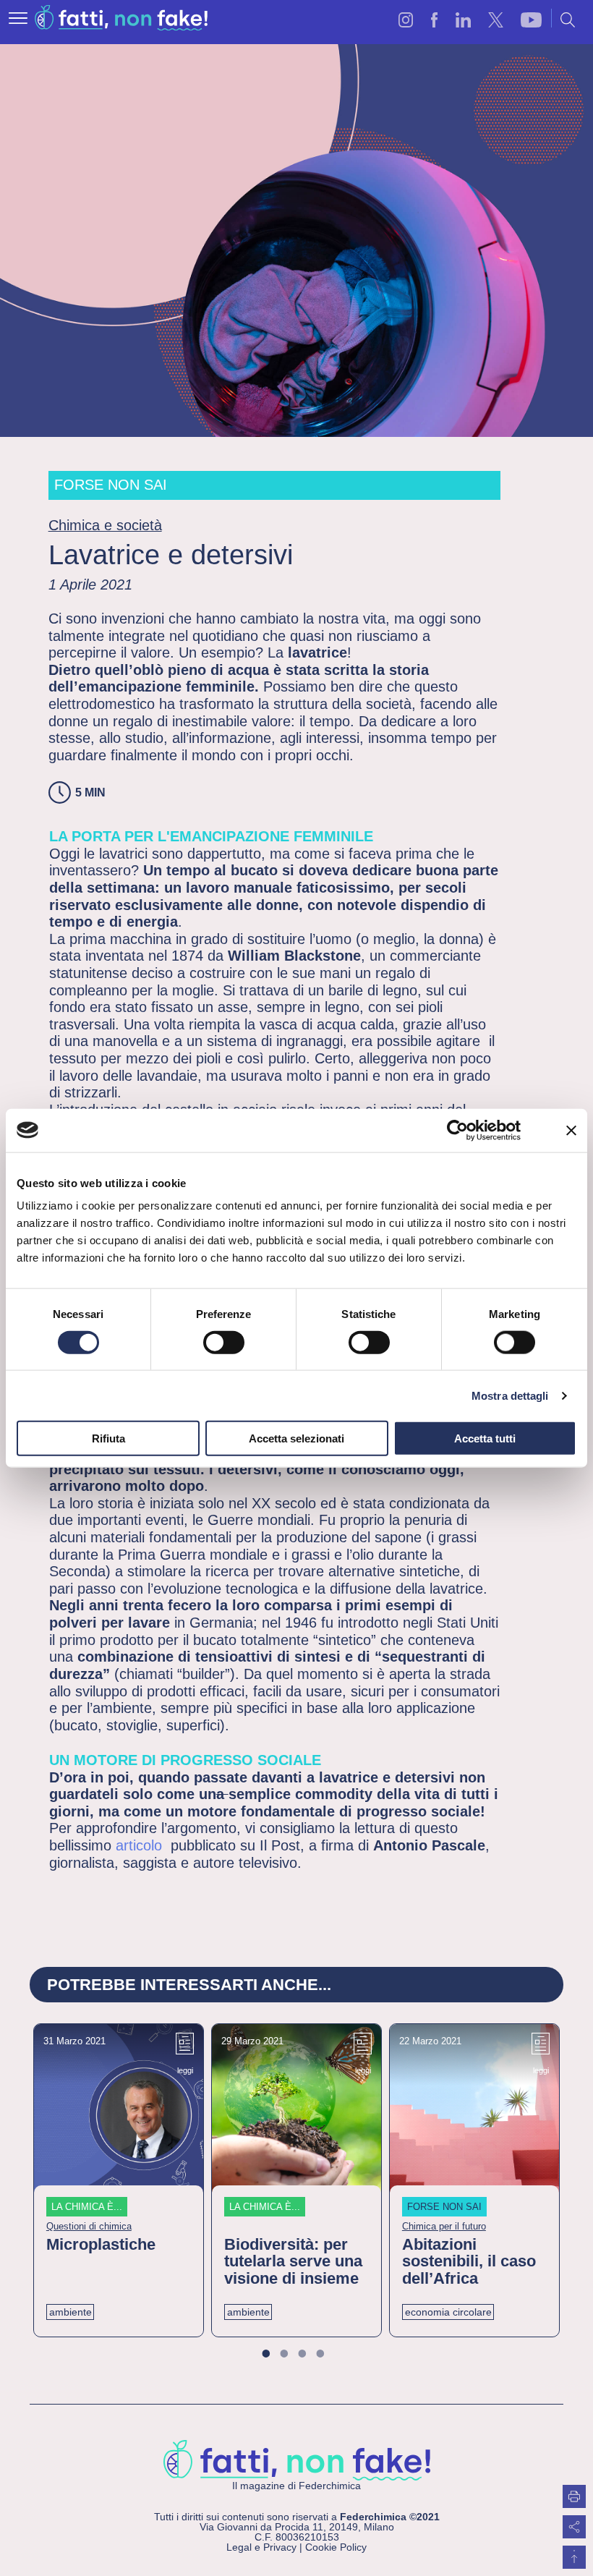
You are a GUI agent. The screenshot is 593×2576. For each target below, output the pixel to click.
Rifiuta (108, 1438)
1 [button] (274, 2355)
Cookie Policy (336, 2547)
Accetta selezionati (296, 1438)
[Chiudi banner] (571, 1130)
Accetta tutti (485, 1438)
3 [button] (311, 2355)
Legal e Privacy (261, 2547)
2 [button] (293, 2355)
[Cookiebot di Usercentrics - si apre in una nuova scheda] (457, 1130)
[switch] (224, 1342)
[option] (119, 2180)
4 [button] (329, 2355)
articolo (139, 1845)
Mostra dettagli (510, 1395)
